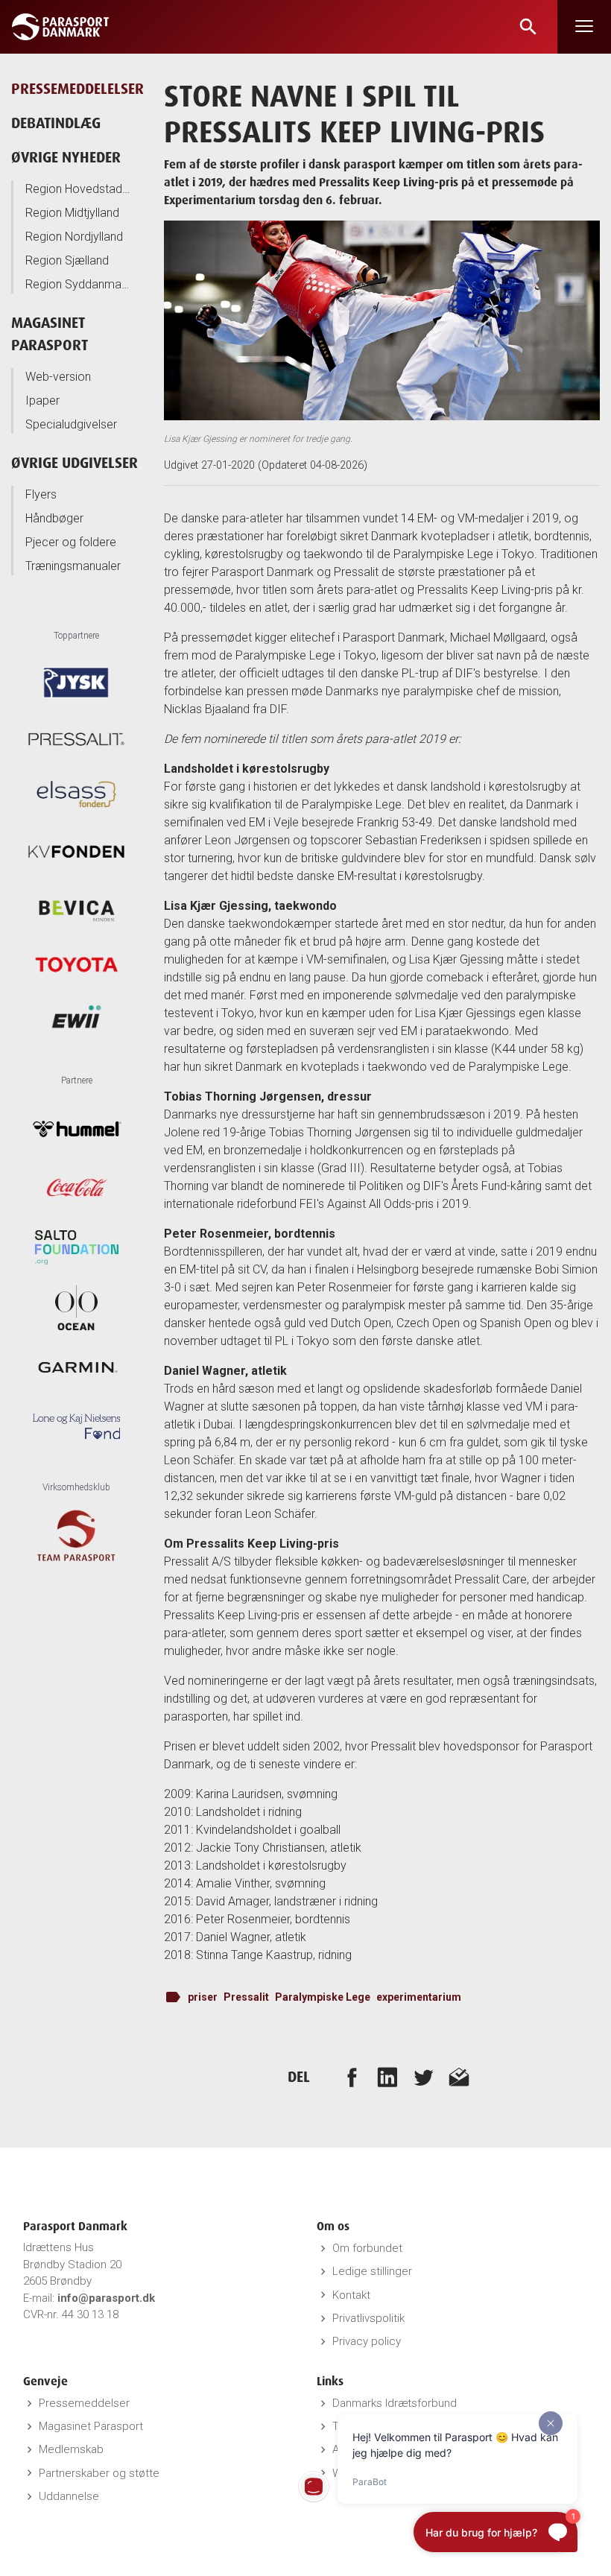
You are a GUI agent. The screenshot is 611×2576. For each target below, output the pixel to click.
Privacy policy (367, 2341)
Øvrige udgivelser (75, 462)
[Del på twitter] (423, 2077)
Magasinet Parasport (91, 2426)
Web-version (58, 377)
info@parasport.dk (106, 2298)
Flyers (41, 494)
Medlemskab (71, 2449)
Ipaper (42, 401)
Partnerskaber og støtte (99, 2473)
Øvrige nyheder (66, 157)
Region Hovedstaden (78, 189)
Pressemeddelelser (77, 88)
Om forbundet (367, 2248)
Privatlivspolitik (368, 2318)
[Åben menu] (584, 27)
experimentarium (419, 1997)
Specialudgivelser (71, 424)
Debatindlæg (56, 123)
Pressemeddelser (84, 2403)
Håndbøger (54, 518)
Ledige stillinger (372, 2271)
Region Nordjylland (74, 237)
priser (203, 1997)
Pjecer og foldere (71, 542)
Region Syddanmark (78, 284)
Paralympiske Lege (323, 1997)
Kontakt (351, 2295)
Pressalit (246, 1997)
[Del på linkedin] (387, 2077)
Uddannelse (69, 2496)
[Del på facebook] (352, 2077)
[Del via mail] (459, 2077)
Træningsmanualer (73, 566)
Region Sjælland (67, 260)
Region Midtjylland (72, 213)
